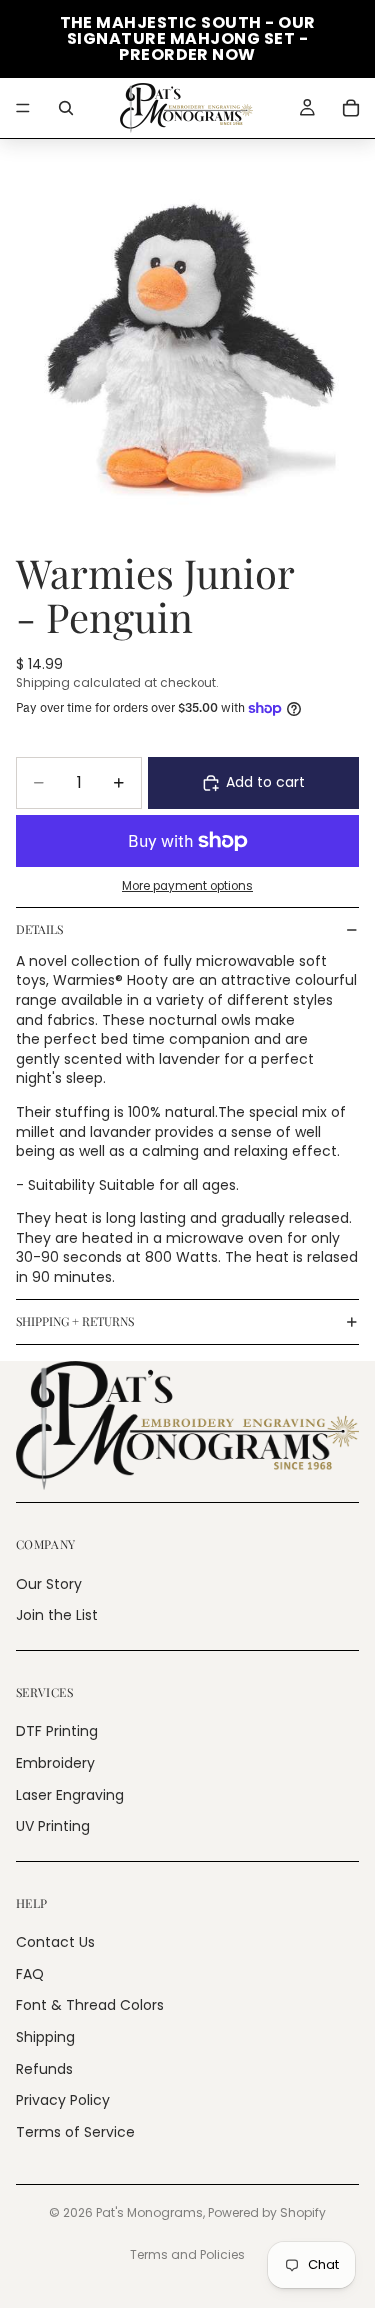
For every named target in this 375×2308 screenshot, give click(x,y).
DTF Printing (57, 1731)
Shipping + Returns (75, 1321)
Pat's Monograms (149, 2212)
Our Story (49, 1583)
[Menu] (23, 108)
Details (39, 929)
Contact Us (55, 1942)
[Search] (66, 108)
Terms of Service (75, 2132)
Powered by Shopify (267, 2212)
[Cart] (351, 108)
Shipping (45, 2037)
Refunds (44, 2069)
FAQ (30, 1974)
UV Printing (53, 1826)
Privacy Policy (63, 2100)
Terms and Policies (187, 2254)
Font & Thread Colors (90, 2005)
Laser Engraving (70, 1794)
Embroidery (55, 1763)
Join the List (57, 1615)
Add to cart (265, 782)
